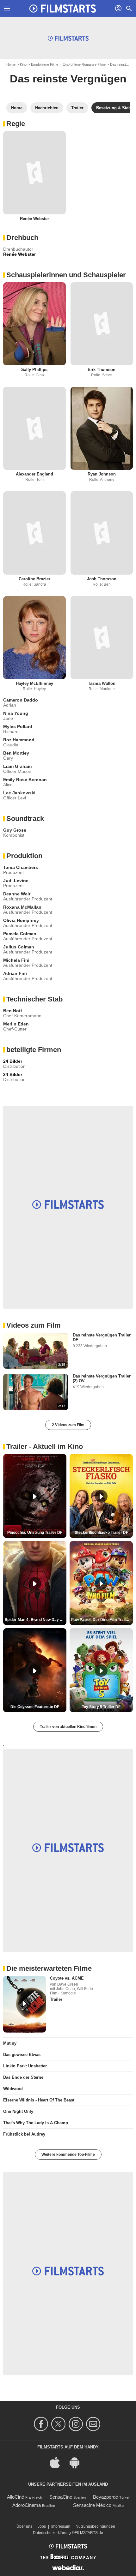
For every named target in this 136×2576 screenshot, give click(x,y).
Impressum (61, 2526)
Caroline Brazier (34, 579)
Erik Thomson (102, 370)
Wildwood (13, 2089)
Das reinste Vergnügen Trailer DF (102, 1337)
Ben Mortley (16, 753)
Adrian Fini (15, 973)
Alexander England (34, 474)
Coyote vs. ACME (67, 1978)
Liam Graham (17, 766)
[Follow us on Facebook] (42, 2424)
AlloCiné (15, 2497)
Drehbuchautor (18, 249)
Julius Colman (19, 947)
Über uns (24, 2526)
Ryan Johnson (102, 474)
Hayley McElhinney (34, 683)
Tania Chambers (21, 867)
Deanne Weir (17, 894)
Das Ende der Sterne (23, 2077)
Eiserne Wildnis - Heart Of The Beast (39, 2100)
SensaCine (61, 2497)
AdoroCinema (27, 2505)
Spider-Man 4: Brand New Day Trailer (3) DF (36, 1620)
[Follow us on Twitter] (59, 2424)
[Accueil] (63, 9)
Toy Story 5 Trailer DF (101, 1707)
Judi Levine (16, 881)
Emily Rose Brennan (25, 780)
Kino (23, 64)
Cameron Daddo (21, 700)
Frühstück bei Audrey (24, 2134)
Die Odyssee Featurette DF (35, 1707)
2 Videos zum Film (68, 1425)
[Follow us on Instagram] (77, 2424)
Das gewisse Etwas (22, 2055)
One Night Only (18, 2111)
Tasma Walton (102, 683)
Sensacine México (92, 2505)
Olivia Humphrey (21, 920)
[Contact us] (94, 2424)
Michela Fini (16, 960)
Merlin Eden (16, 1024)
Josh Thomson (102, 579)
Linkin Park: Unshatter (25, 2066)
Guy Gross (15, 830)
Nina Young (16, 713)
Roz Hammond (19, 740)
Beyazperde (105, 2497)
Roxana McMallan (22, 907)
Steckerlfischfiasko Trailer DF (101, 1533)
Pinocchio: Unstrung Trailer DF (35, 1533)
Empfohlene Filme (45, 64)
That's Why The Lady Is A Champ (36, 2123)
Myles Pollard (18, 726)
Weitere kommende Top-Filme (68, 2155)
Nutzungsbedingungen (95, 2526)
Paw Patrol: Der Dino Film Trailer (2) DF (102, 1620)
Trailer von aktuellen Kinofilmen (68, 1727)
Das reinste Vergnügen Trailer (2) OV (102, 1378)
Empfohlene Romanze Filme (84, 64)
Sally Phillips (34, 370)
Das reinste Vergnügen (68, 79)
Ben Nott (13, 1011)
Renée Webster (34, 219)
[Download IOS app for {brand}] (58, 2462)
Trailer (56, 1999)
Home (11, 64)
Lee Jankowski (19, 793)
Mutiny (10, 2043)
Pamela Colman (20, 934)
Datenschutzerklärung (52, 2533)
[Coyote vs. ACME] (25, 2004)
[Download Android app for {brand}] (78, 2462)
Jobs (42, 2526)
